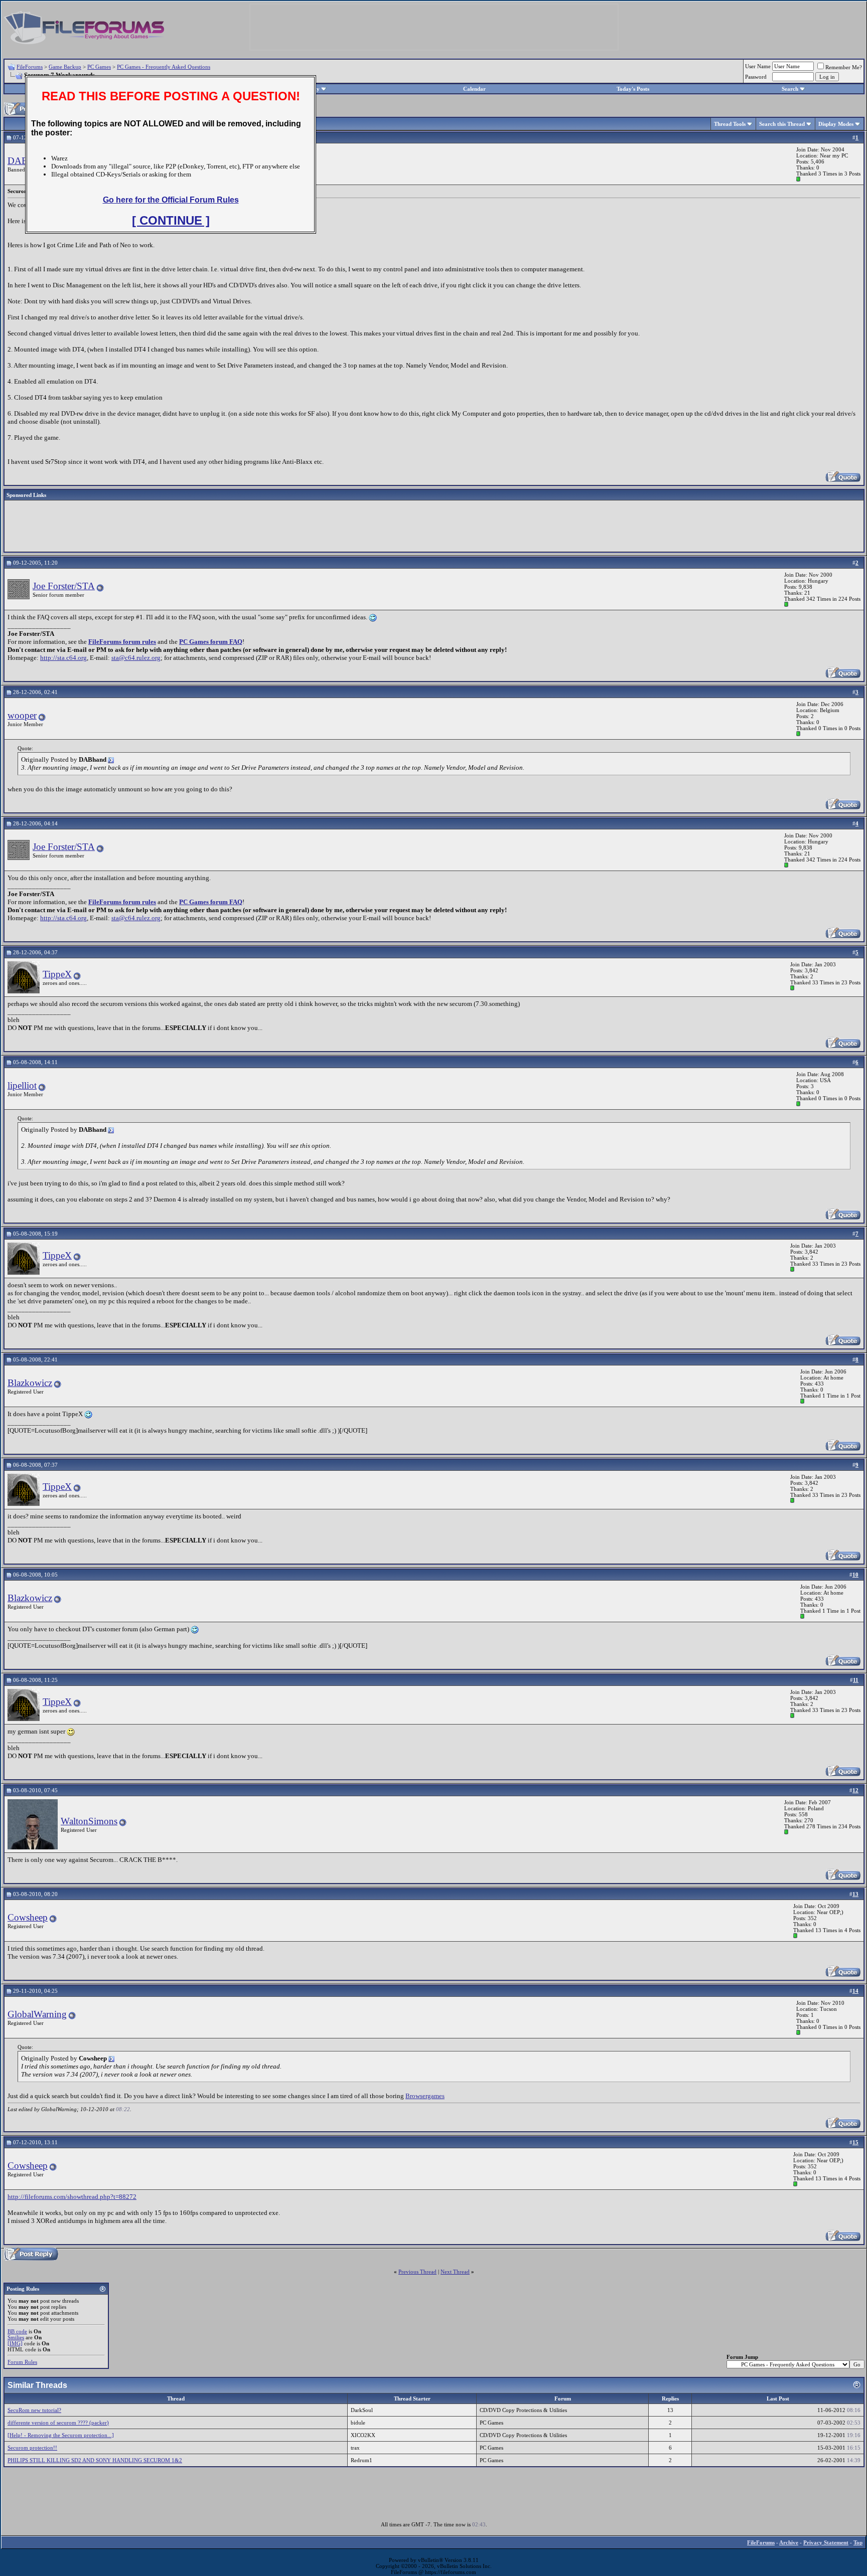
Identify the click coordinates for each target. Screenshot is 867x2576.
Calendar (474, 89)
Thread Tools (730, 124)
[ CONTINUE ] (171, 220)
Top (858, 2542)
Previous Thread (417, 2272)
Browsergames (425, 2096)
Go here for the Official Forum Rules (171, 200)
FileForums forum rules (122, 642)
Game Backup (65, 67)
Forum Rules (22, 2362)
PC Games (99, 67)
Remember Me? (844, 67)
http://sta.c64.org (63, 658)
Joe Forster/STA (64, 586)
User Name (758, 66)
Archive (789, 2542)
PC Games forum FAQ (211, 642)
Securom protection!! (32, 2448)
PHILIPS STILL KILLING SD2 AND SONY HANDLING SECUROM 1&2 (95, 2460)
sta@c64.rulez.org (136, 658)
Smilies (16, 2337)
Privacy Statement (826, 2542)
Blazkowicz (30, 1383)
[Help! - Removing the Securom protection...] (61, 2435)
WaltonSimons (89, 1821)
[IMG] (15, 2343)
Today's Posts (633, 89)
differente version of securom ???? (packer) (58, 2423)
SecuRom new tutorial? (34, 2410)
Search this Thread (782, 124)
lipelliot (22, 1085)
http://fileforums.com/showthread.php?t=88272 (72, 2197)
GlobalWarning (37, 2014)
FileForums (30, 67)
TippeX (57, 974)
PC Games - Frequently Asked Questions (164, 67)
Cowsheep (28, 1917)
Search (790, 89)
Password (756, 77)
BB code (17, 2331)
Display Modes (836, 124)
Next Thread (455, 2272)
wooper (22, 715)
